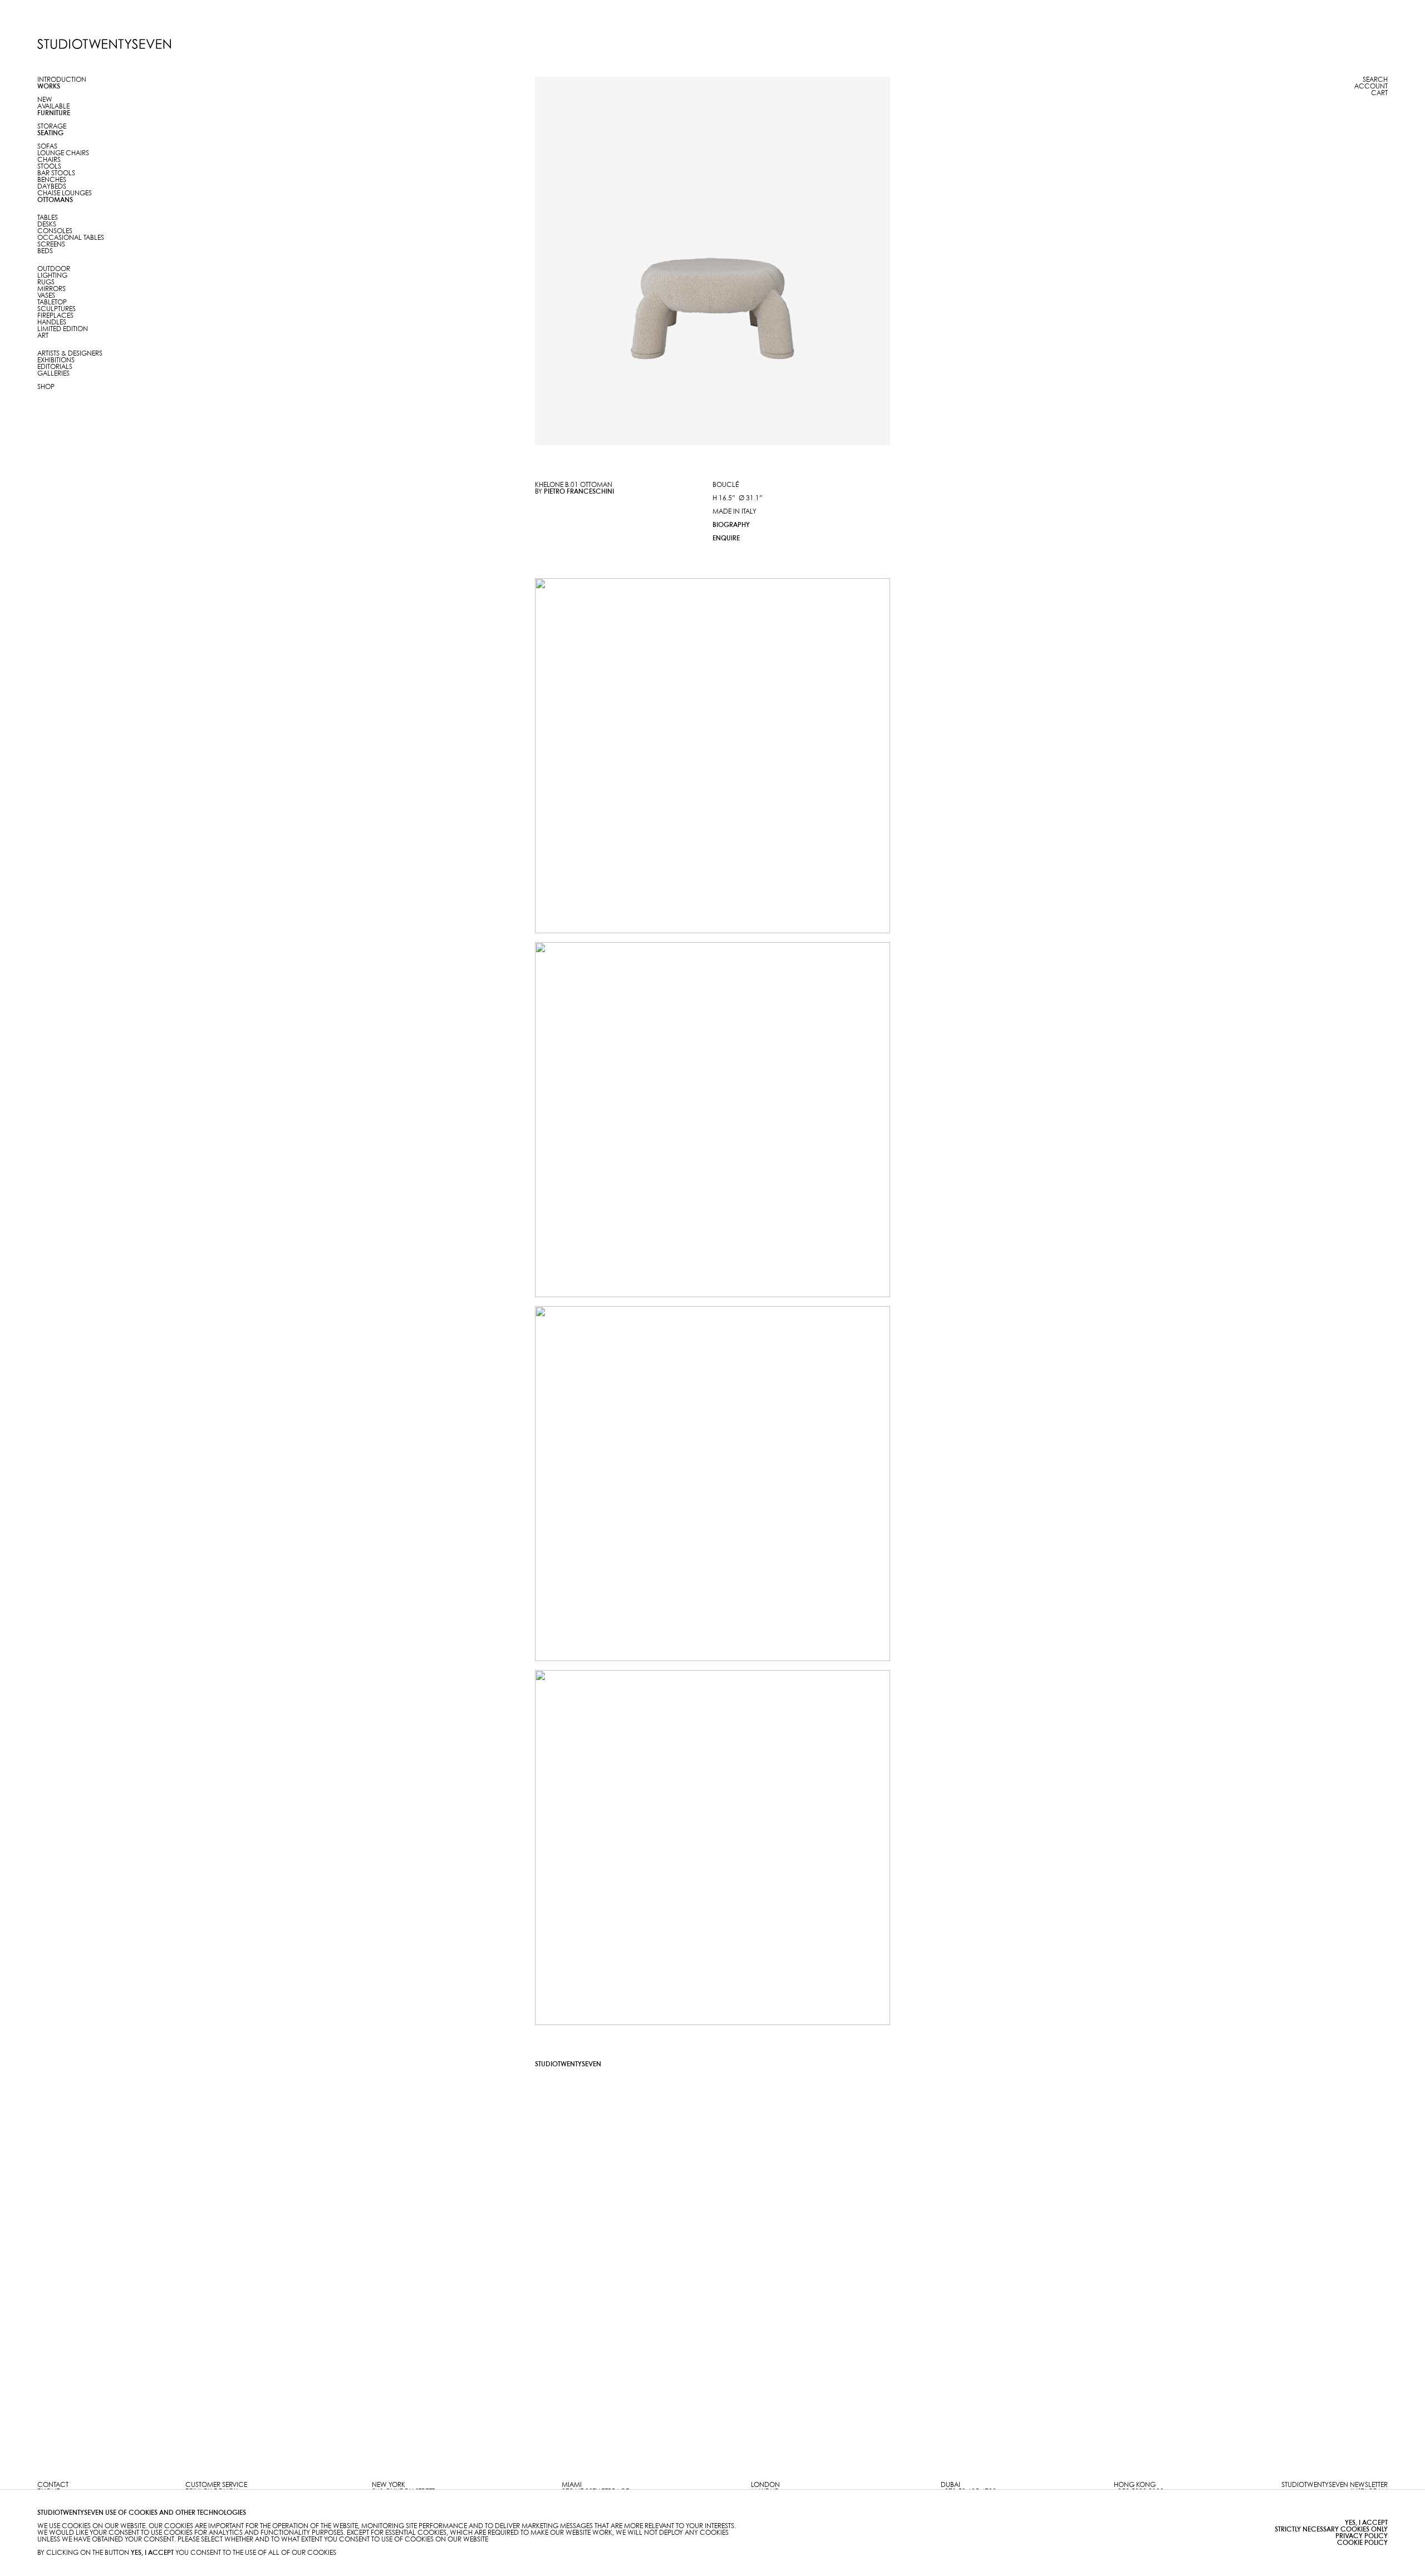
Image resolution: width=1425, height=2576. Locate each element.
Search (1375, 80)
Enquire (726, 538)
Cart (1379, 93)
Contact (53, 2485)
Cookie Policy (1362, 2543)
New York (389, 2485)
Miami (572, 2485)
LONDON (765, 2485)
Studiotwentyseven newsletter (1335, 2485)
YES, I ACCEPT (1366, 2523)
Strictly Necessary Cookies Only (1331, 2530)
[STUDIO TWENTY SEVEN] (104, 44)
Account (1371, 87)
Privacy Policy (1362, 2536)
